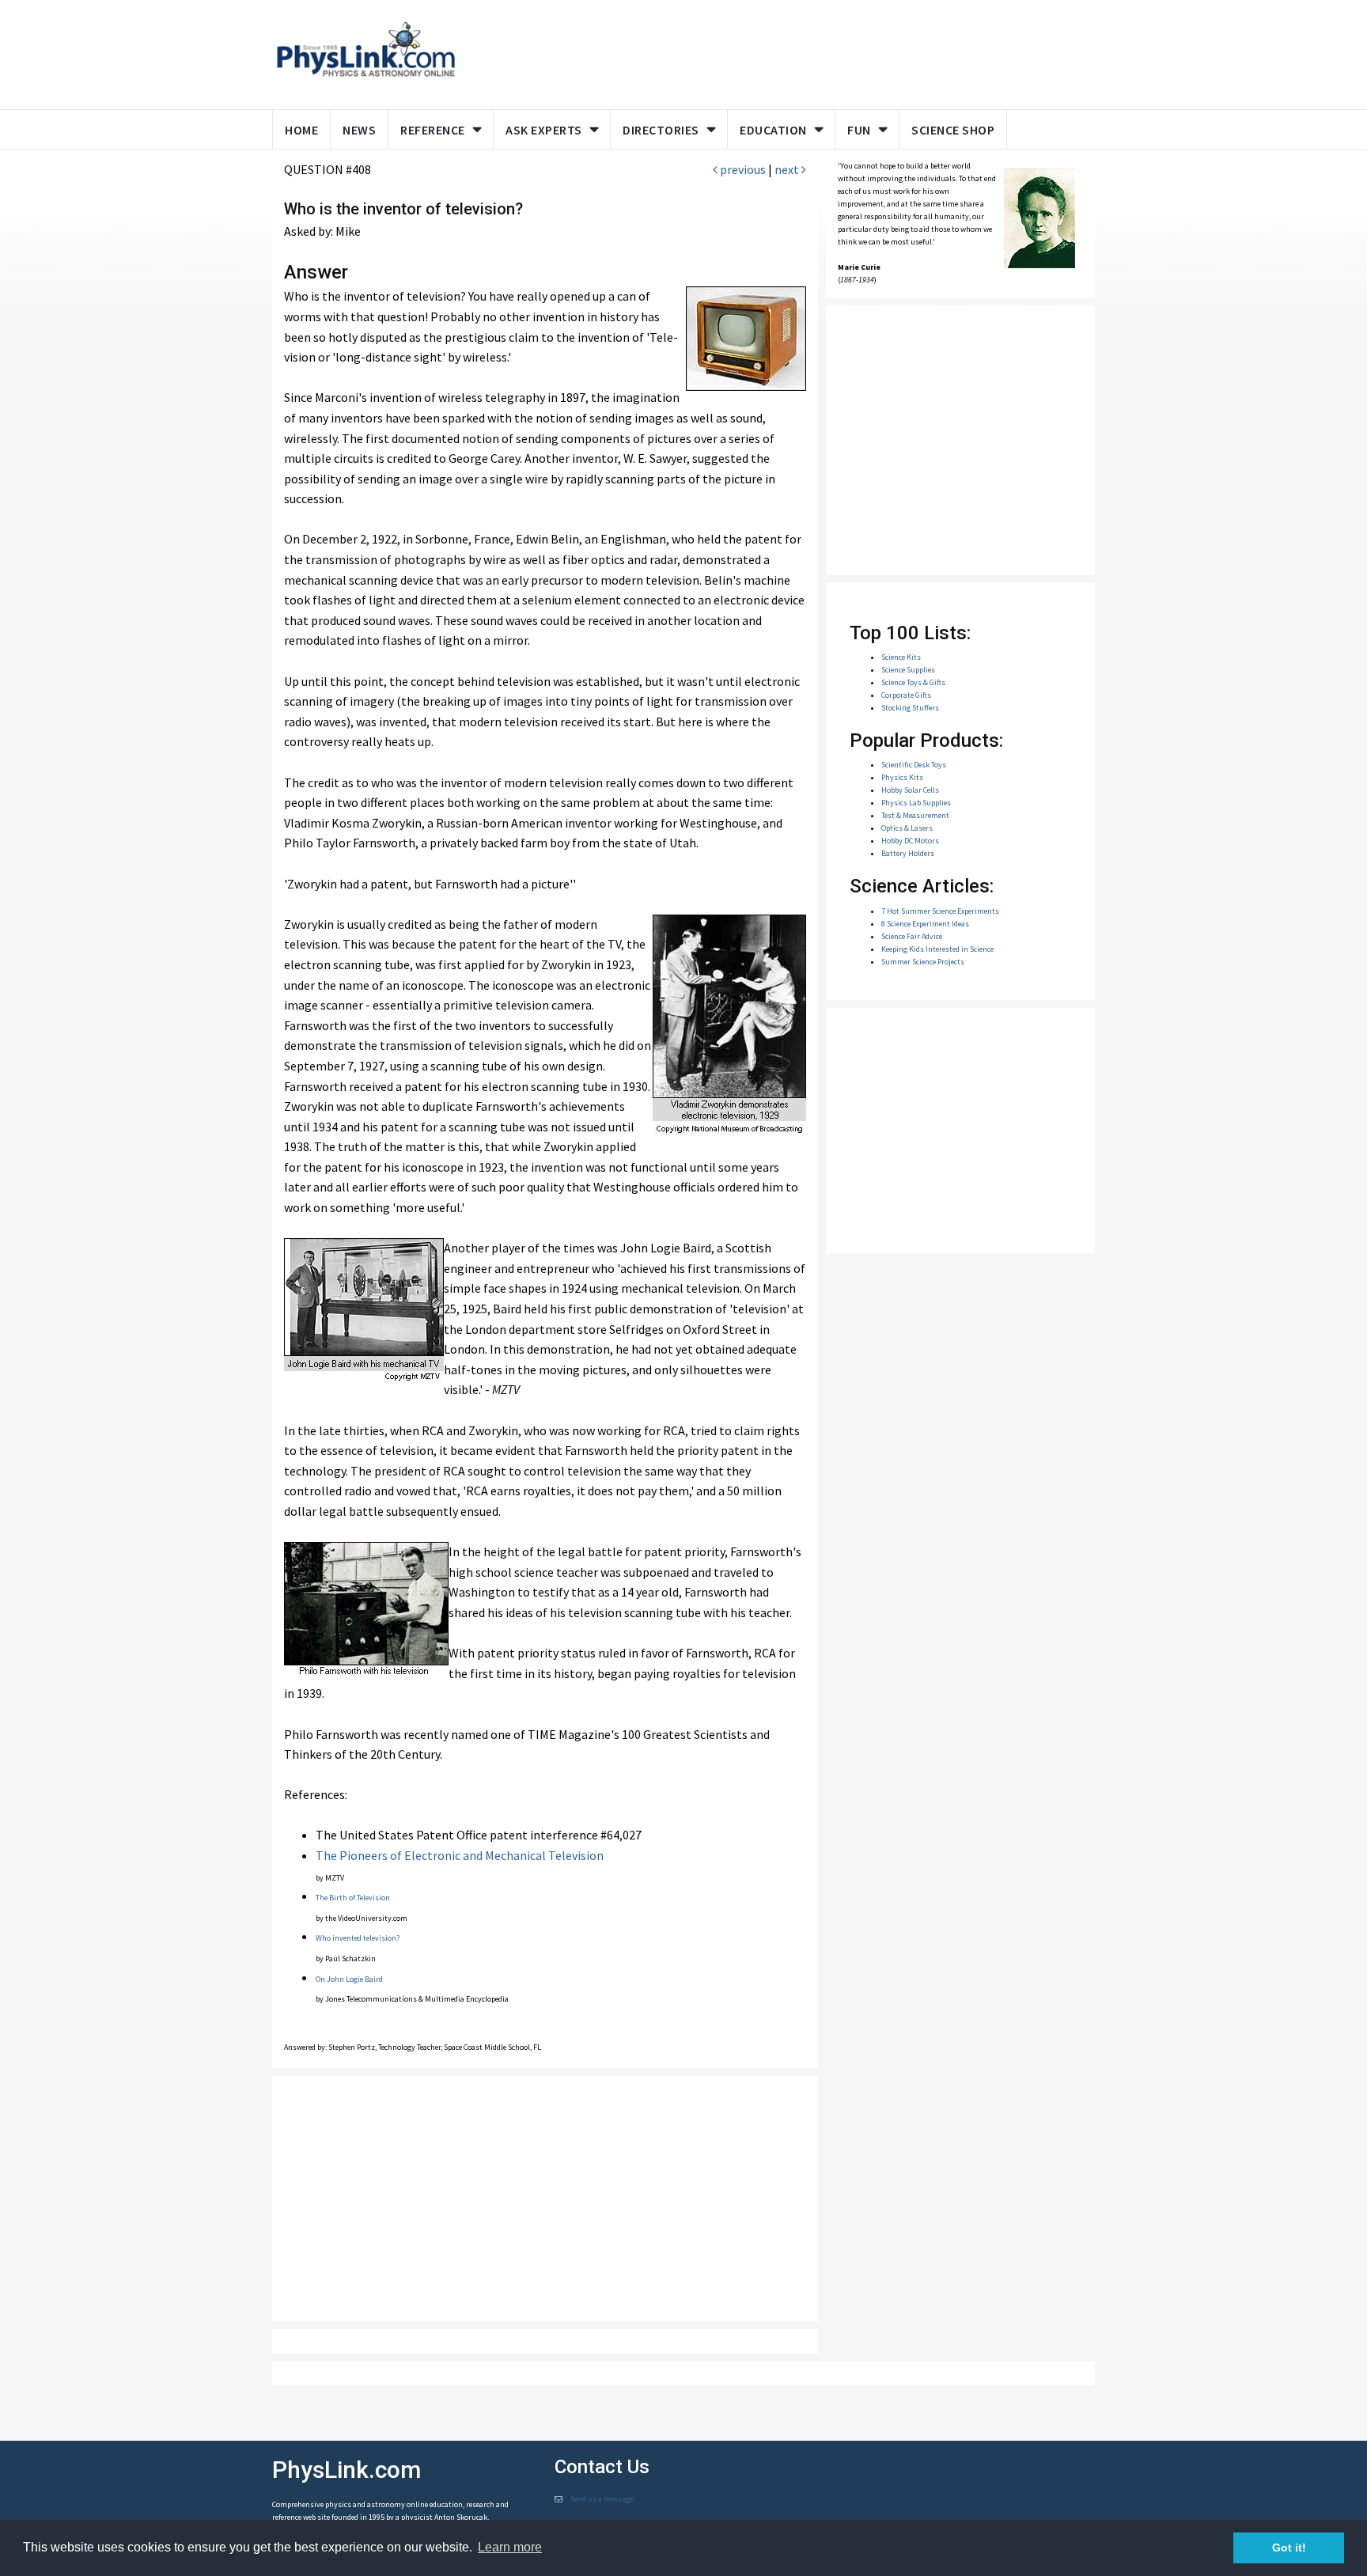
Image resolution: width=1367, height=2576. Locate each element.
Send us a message (602, 2499)
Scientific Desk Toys (914, 765)
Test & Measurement (915, 815)
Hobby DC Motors (910, 841)
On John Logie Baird (349, 1979)
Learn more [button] (510, 2547)
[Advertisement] (772, 51)
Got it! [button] (1289, 2548)
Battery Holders (908, 853)
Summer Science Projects (923, 962)
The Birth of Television (353, 1898)
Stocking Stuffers (910, 708)
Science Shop (953, 130)
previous (742, 169)
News (359, 130)
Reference (433, 130)
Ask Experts (544, 130)
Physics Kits (902, 777)
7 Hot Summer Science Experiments (940, 911)
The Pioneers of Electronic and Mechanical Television (460, 1855)
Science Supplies (908, 670)
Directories (661, 130)
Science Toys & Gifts (913, 682)
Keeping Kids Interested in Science (937, 949)
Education (773, 130)
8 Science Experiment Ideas (925, 924)
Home (301, 130)
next (788, 169)
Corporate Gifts (906, 695)
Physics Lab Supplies (916, 803)
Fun (859, 130)
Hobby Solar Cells (910, 790)
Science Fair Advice (912, 936)
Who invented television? (358, 1938)
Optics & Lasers (907, 828)
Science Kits (901, 657)
